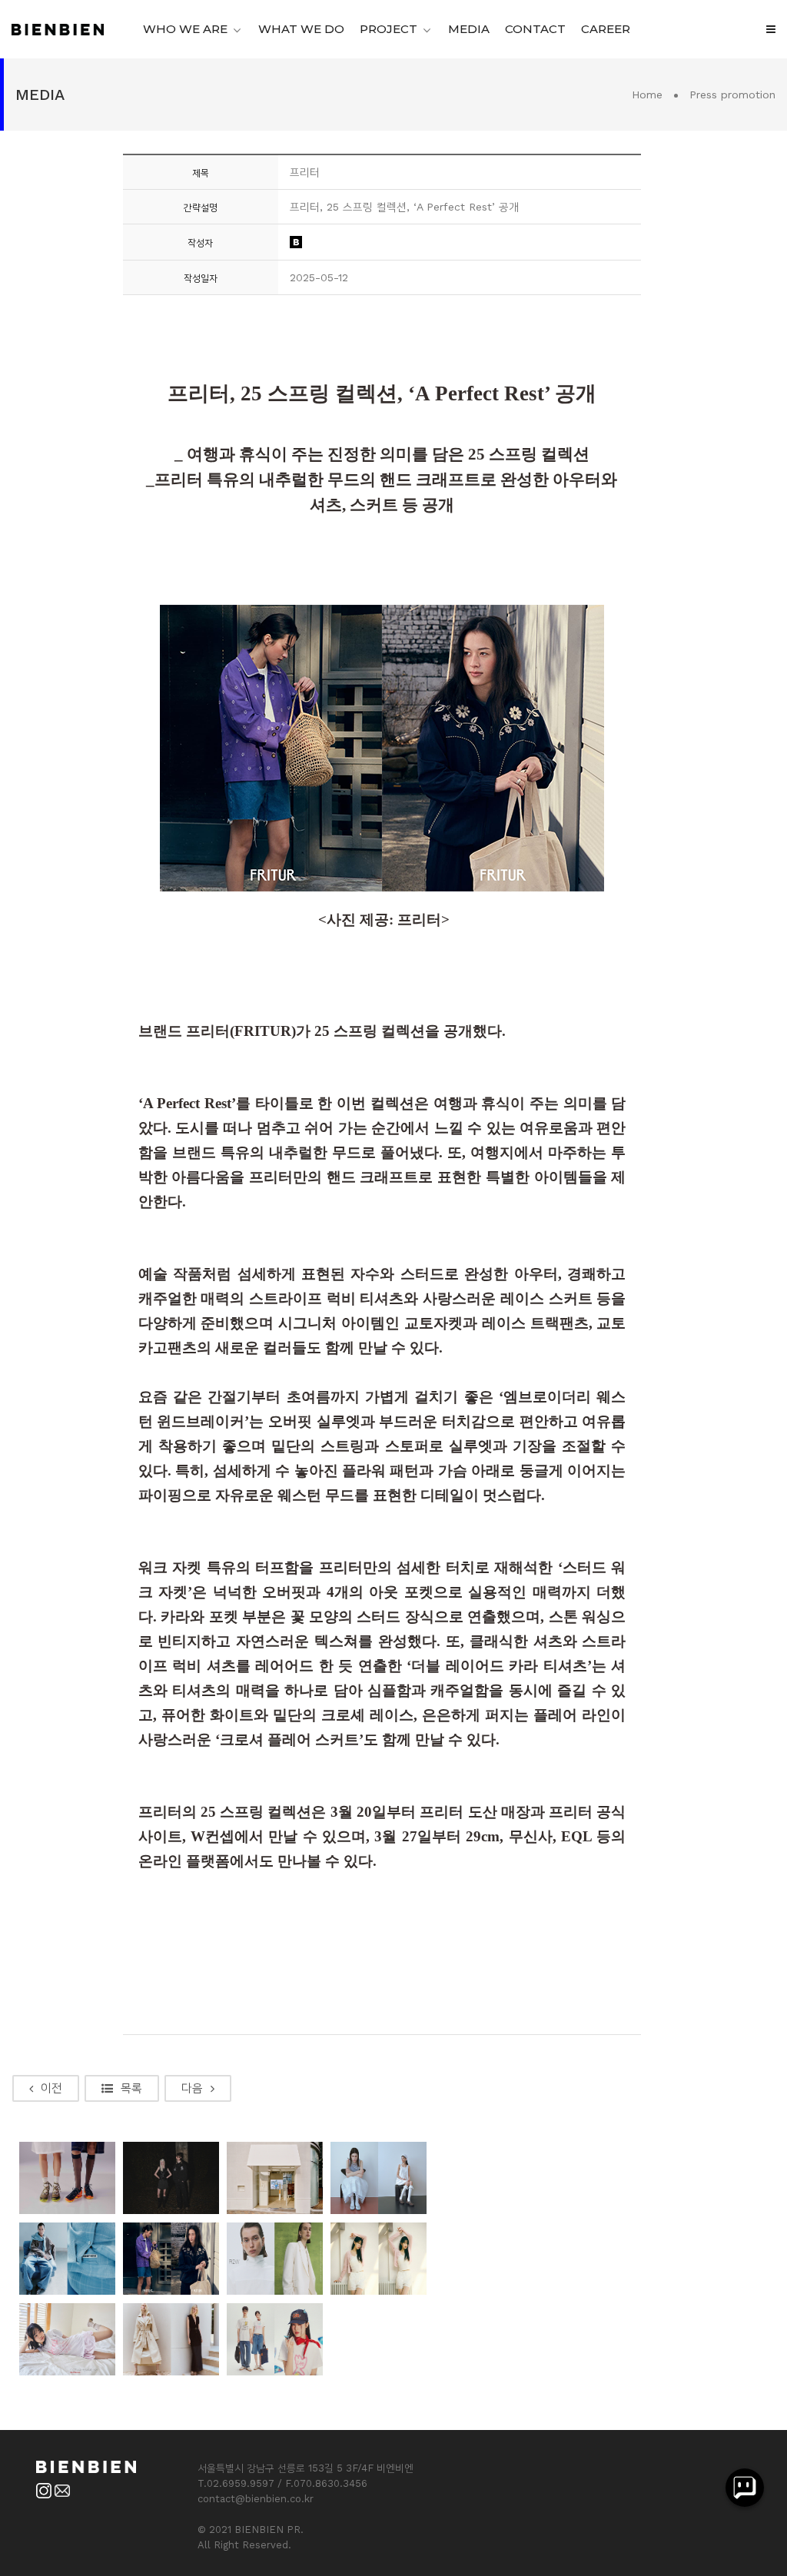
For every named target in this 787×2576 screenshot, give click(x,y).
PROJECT (389, 29)
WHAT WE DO (301, 29)
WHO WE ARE (185, 29)
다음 (192, 2088)
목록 (131, 2088)
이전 (51, 2088)
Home (647, 95)
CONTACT (535, 29)
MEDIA (469, 29)
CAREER (606, 29)
